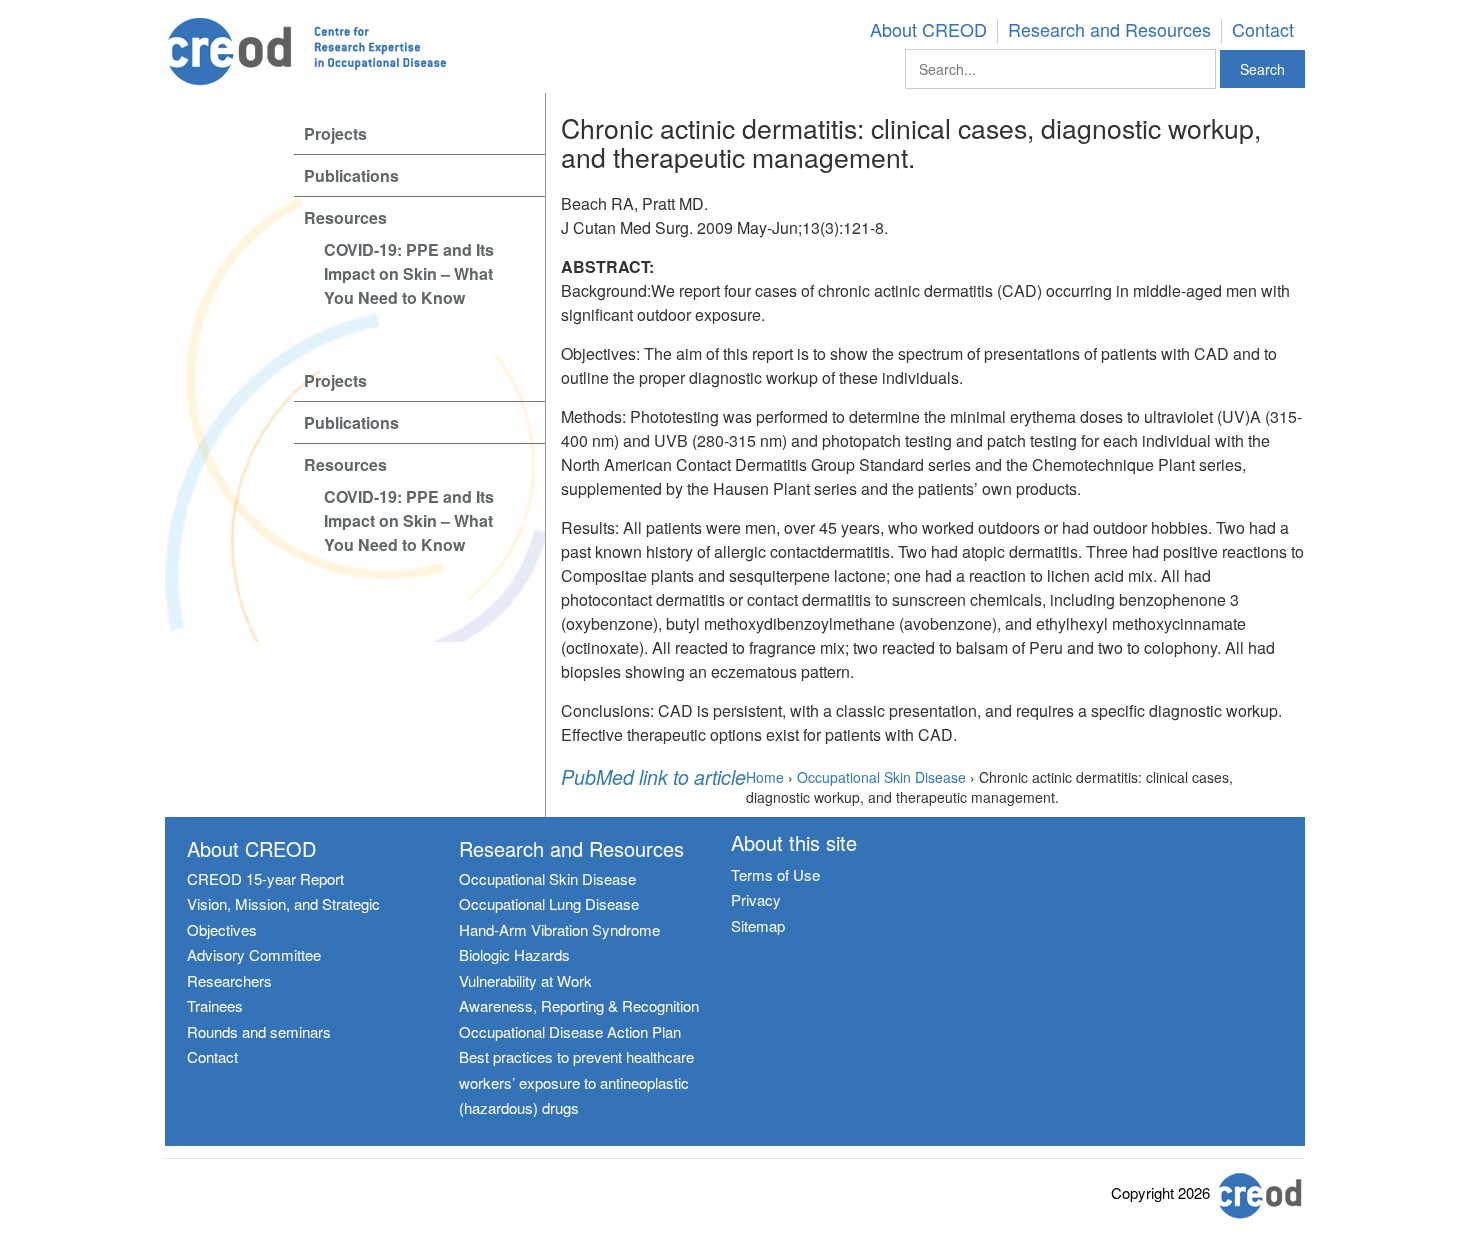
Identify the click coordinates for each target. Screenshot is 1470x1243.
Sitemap (758, 925)
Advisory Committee (254, 954)
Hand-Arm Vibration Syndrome (559, 929)
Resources (345, 217)
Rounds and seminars (259, 1031)
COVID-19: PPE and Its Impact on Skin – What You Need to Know (409, 273)
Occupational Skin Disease (547, 878)
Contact (1263, 30)
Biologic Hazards (514, 954)
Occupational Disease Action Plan (570, 1031)
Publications (351, 175)
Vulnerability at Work (525, 980)
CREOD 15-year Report (265, 878)
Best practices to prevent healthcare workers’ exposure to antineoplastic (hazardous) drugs (576, 1082)
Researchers (229, 980)
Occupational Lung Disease (549, 903)
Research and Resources (1109, 30)
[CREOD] (336, 52)
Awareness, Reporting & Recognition (579, 1005)
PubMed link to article (653, 778)
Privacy (756, 899)
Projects (335, 133)
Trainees (215, 1005)
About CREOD (928, 30)
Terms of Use (775, 874)
